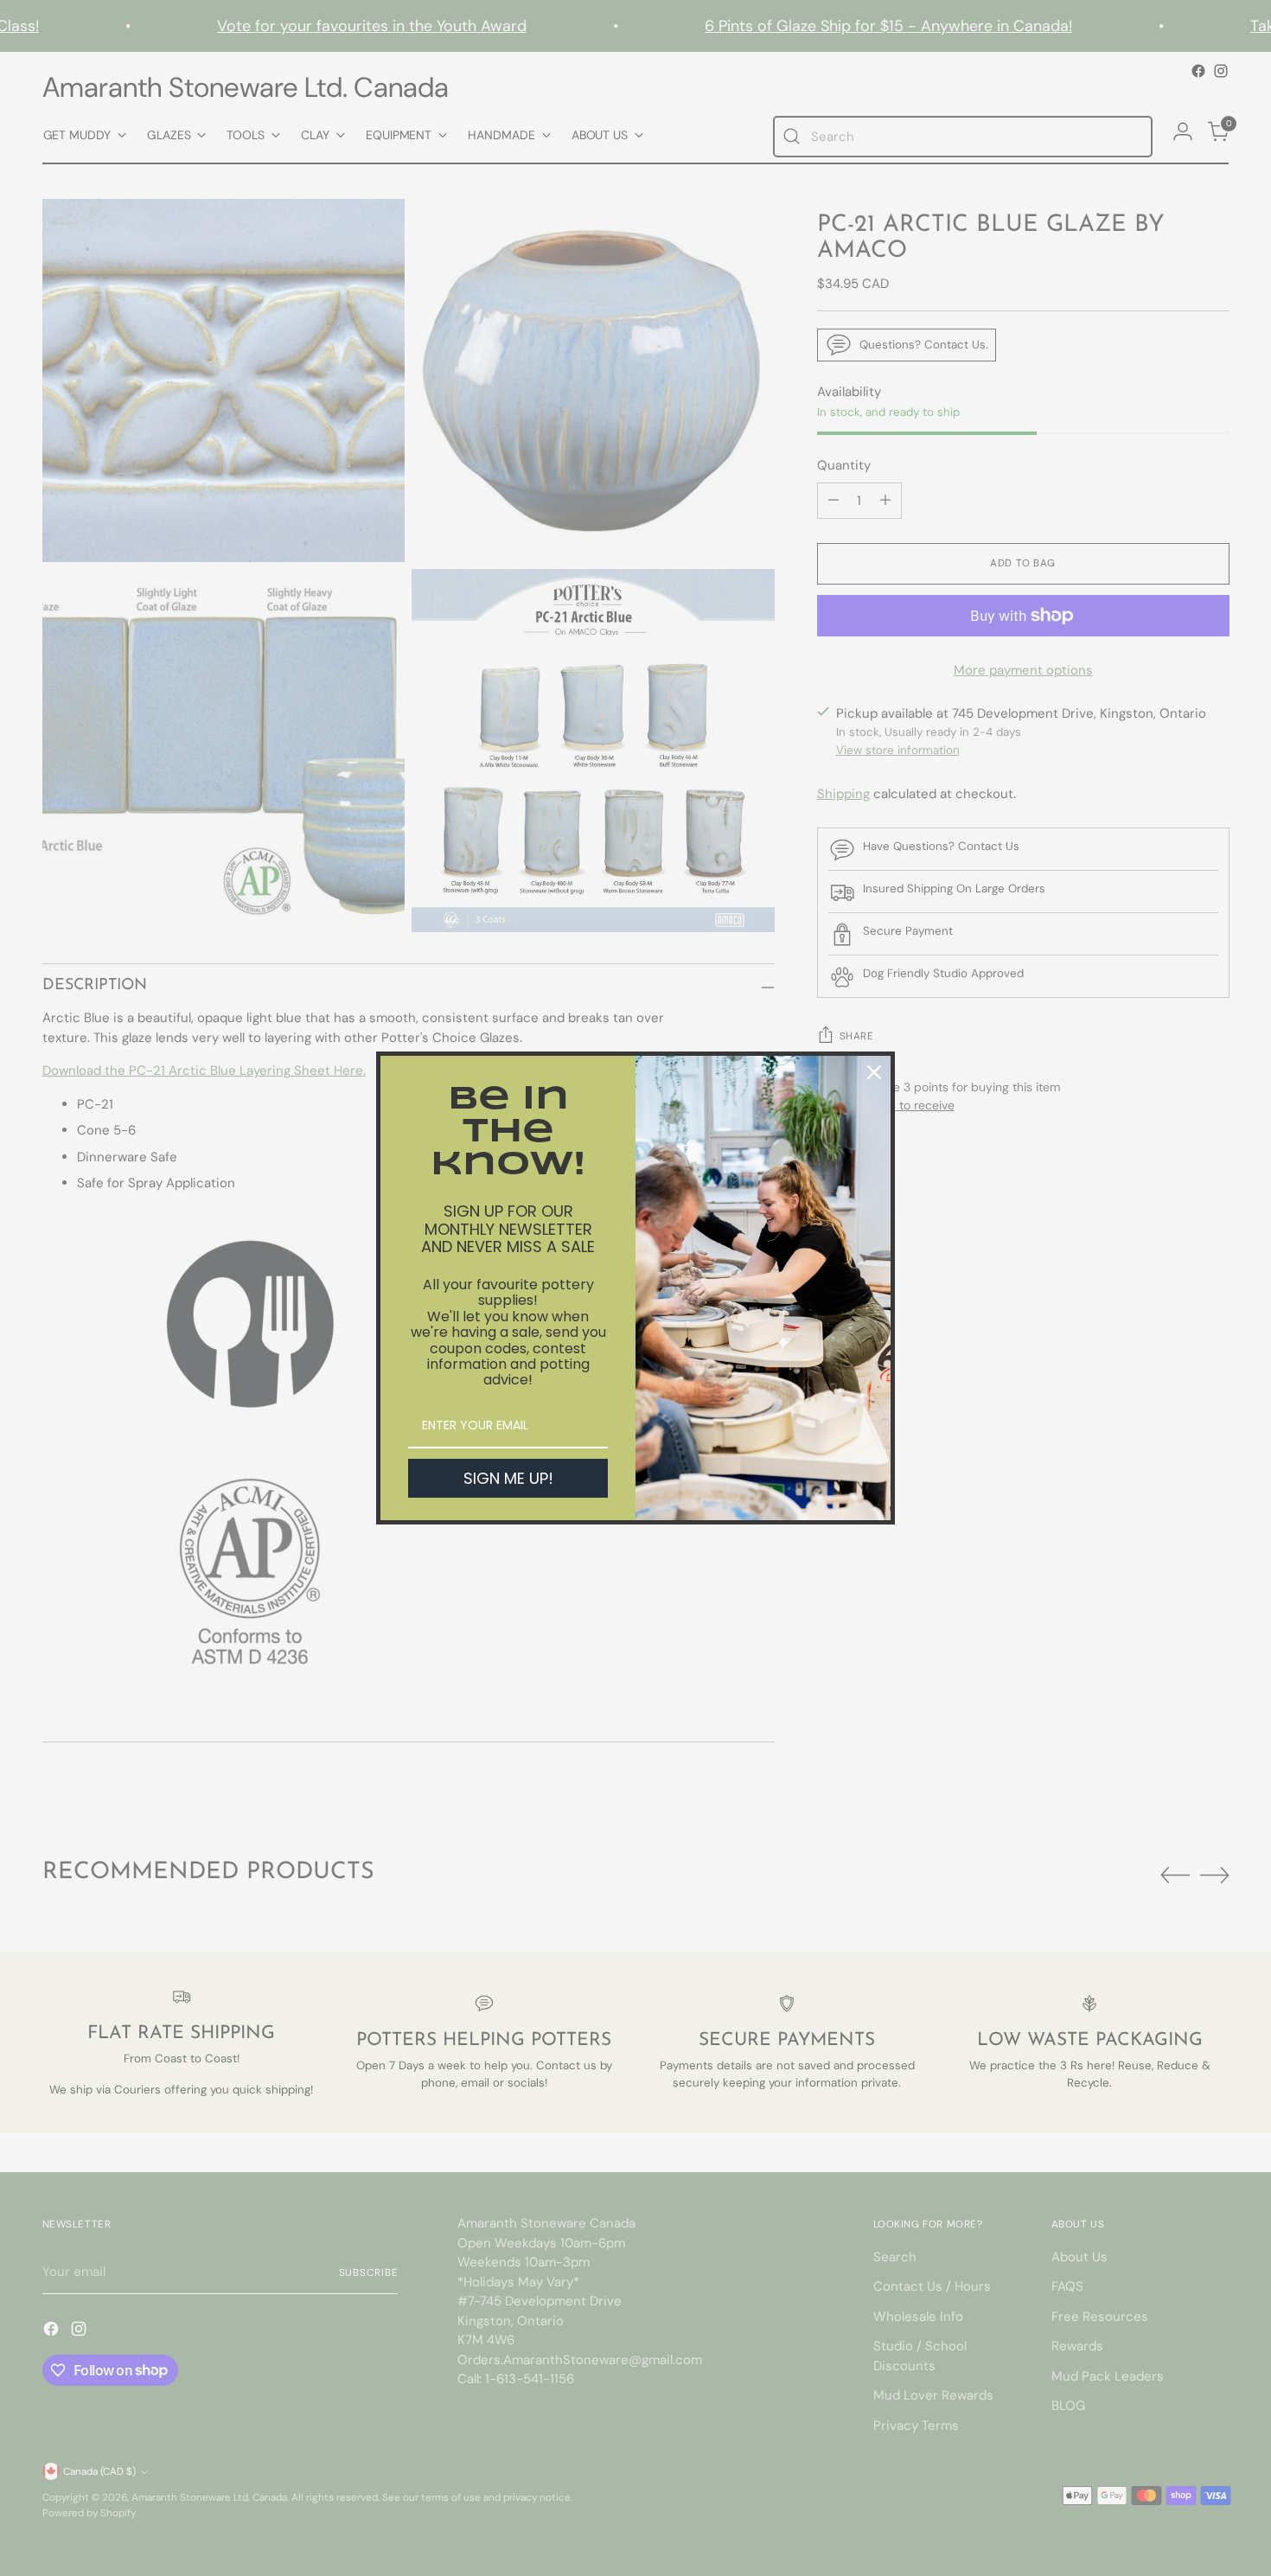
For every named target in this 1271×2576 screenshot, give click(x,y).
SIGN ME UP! (508, 1478)
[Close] (874, 1072)
